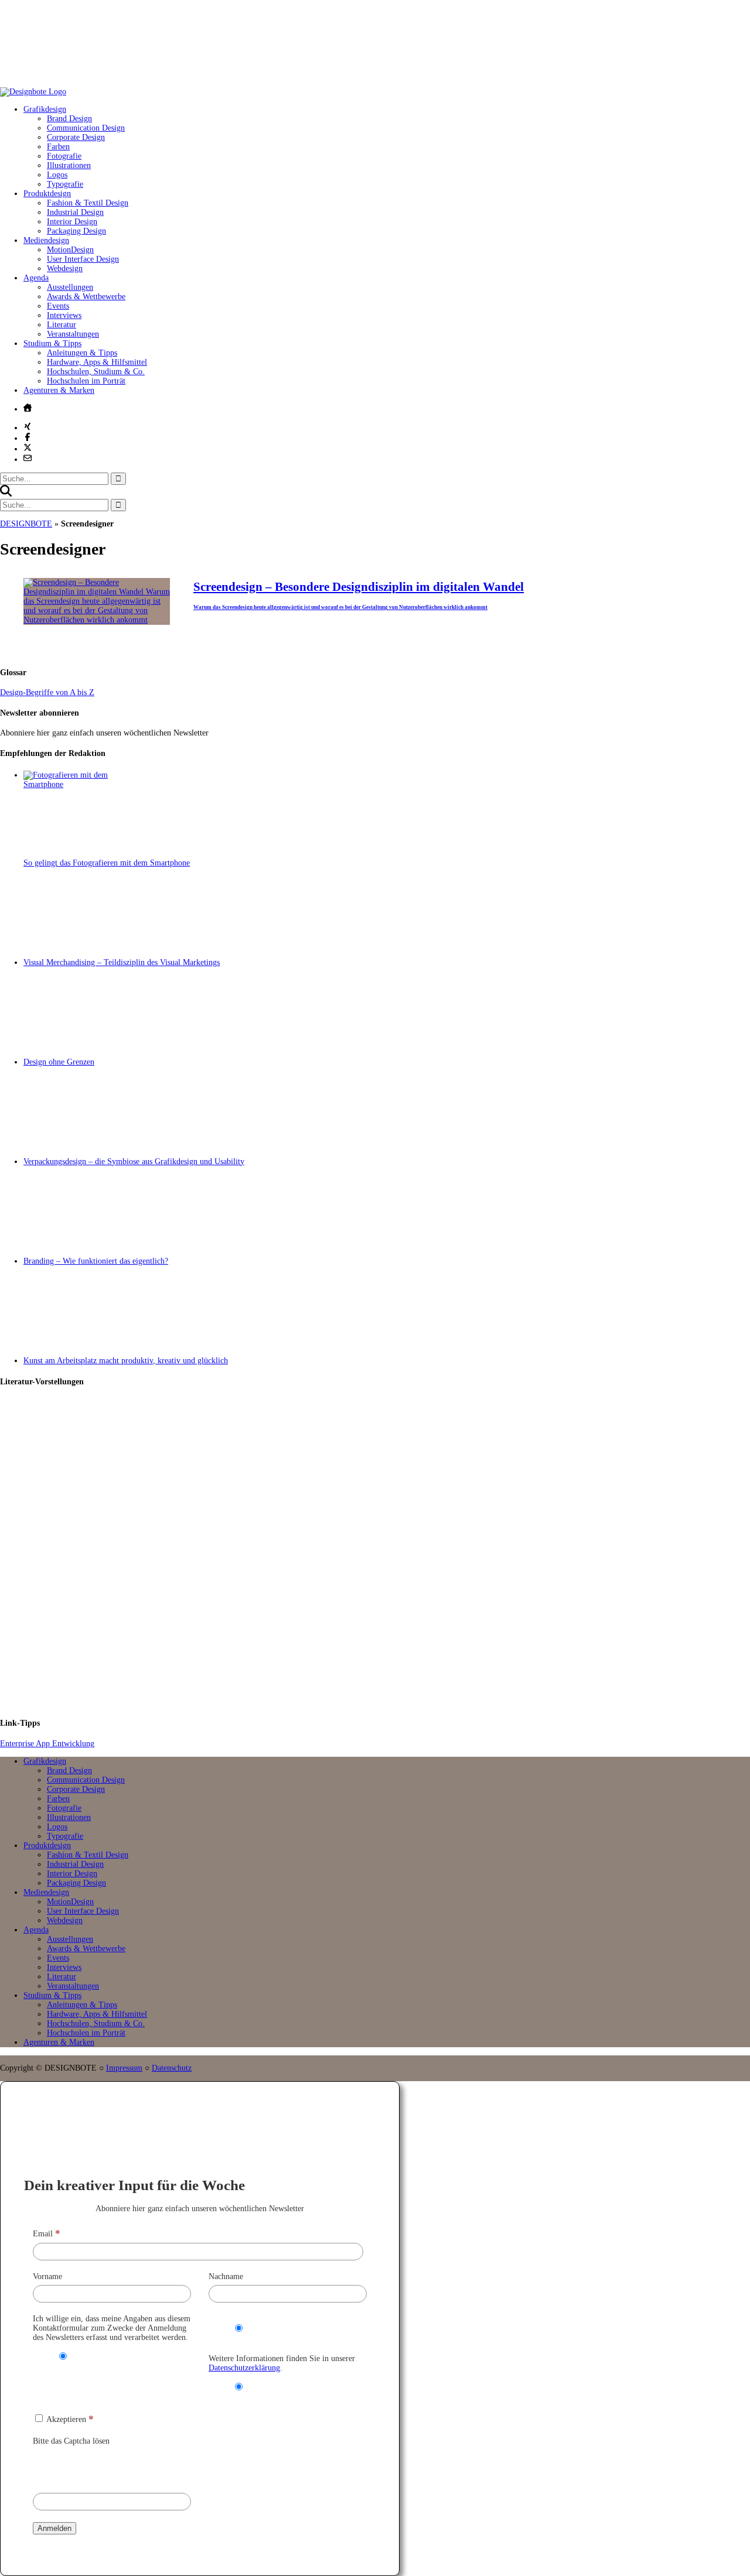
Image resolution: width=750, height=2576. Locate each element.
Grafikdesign (45, 109)
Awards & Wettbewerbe (86, 297)
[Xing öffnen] (28, 426)
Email (47, 2234)
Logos (57, 175)
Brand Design (69, 119)
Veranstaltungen (73, 334)
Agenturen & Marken (59, 390)
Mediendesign (46, 240)
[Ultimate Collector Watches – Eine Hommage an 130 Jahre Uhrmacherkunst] (387, 1448)
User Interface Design (83, 259)
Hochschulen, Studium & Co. (96, 372)
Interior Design (72, 222)
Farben (58, 147)
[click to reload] (91, 2466)
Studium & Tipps (52, 343)
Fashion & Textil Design (88, 203)
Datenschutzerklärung (244, 2368)
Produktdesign (47, 194)
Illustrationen (69, 165)
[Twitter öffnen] (28, 447)
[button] (6, 494)
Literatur (62, 325)
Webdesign (65, 268)
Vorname (47, 2276)
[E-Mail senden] (28, 458)
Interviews (64, 315)
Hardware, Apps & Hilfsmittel (97, 362)
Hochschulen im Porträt (86, 381)
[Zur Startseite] (33, 92)
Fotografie (64, 156)
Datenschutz (172, 2068)
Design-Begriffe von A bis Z (47, 692)
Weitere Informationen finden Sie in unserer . (282, 2363)
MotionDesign (70, 250)
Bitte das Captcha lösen (71, 2441)
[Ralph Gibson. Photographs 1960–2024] (387, 1658)
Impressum (124, 2068)
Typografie (65, 184)
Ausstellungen (70, 287)
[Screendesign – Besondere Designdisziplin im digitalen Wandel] (97, 620)
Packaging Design (76, 231)
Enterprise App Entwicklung (47, 1744)
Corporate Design (76, 137)
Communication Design (86, 128)
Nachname (226, 2276)
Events (58, 306)
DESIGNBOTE (26, 524)
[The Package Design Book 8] (387, 1553)
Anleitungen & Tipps (82, 353)
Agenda (36, 278)
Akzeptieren (69, 2419)
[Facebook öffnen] (28, 437)
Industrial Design (75, 212)
